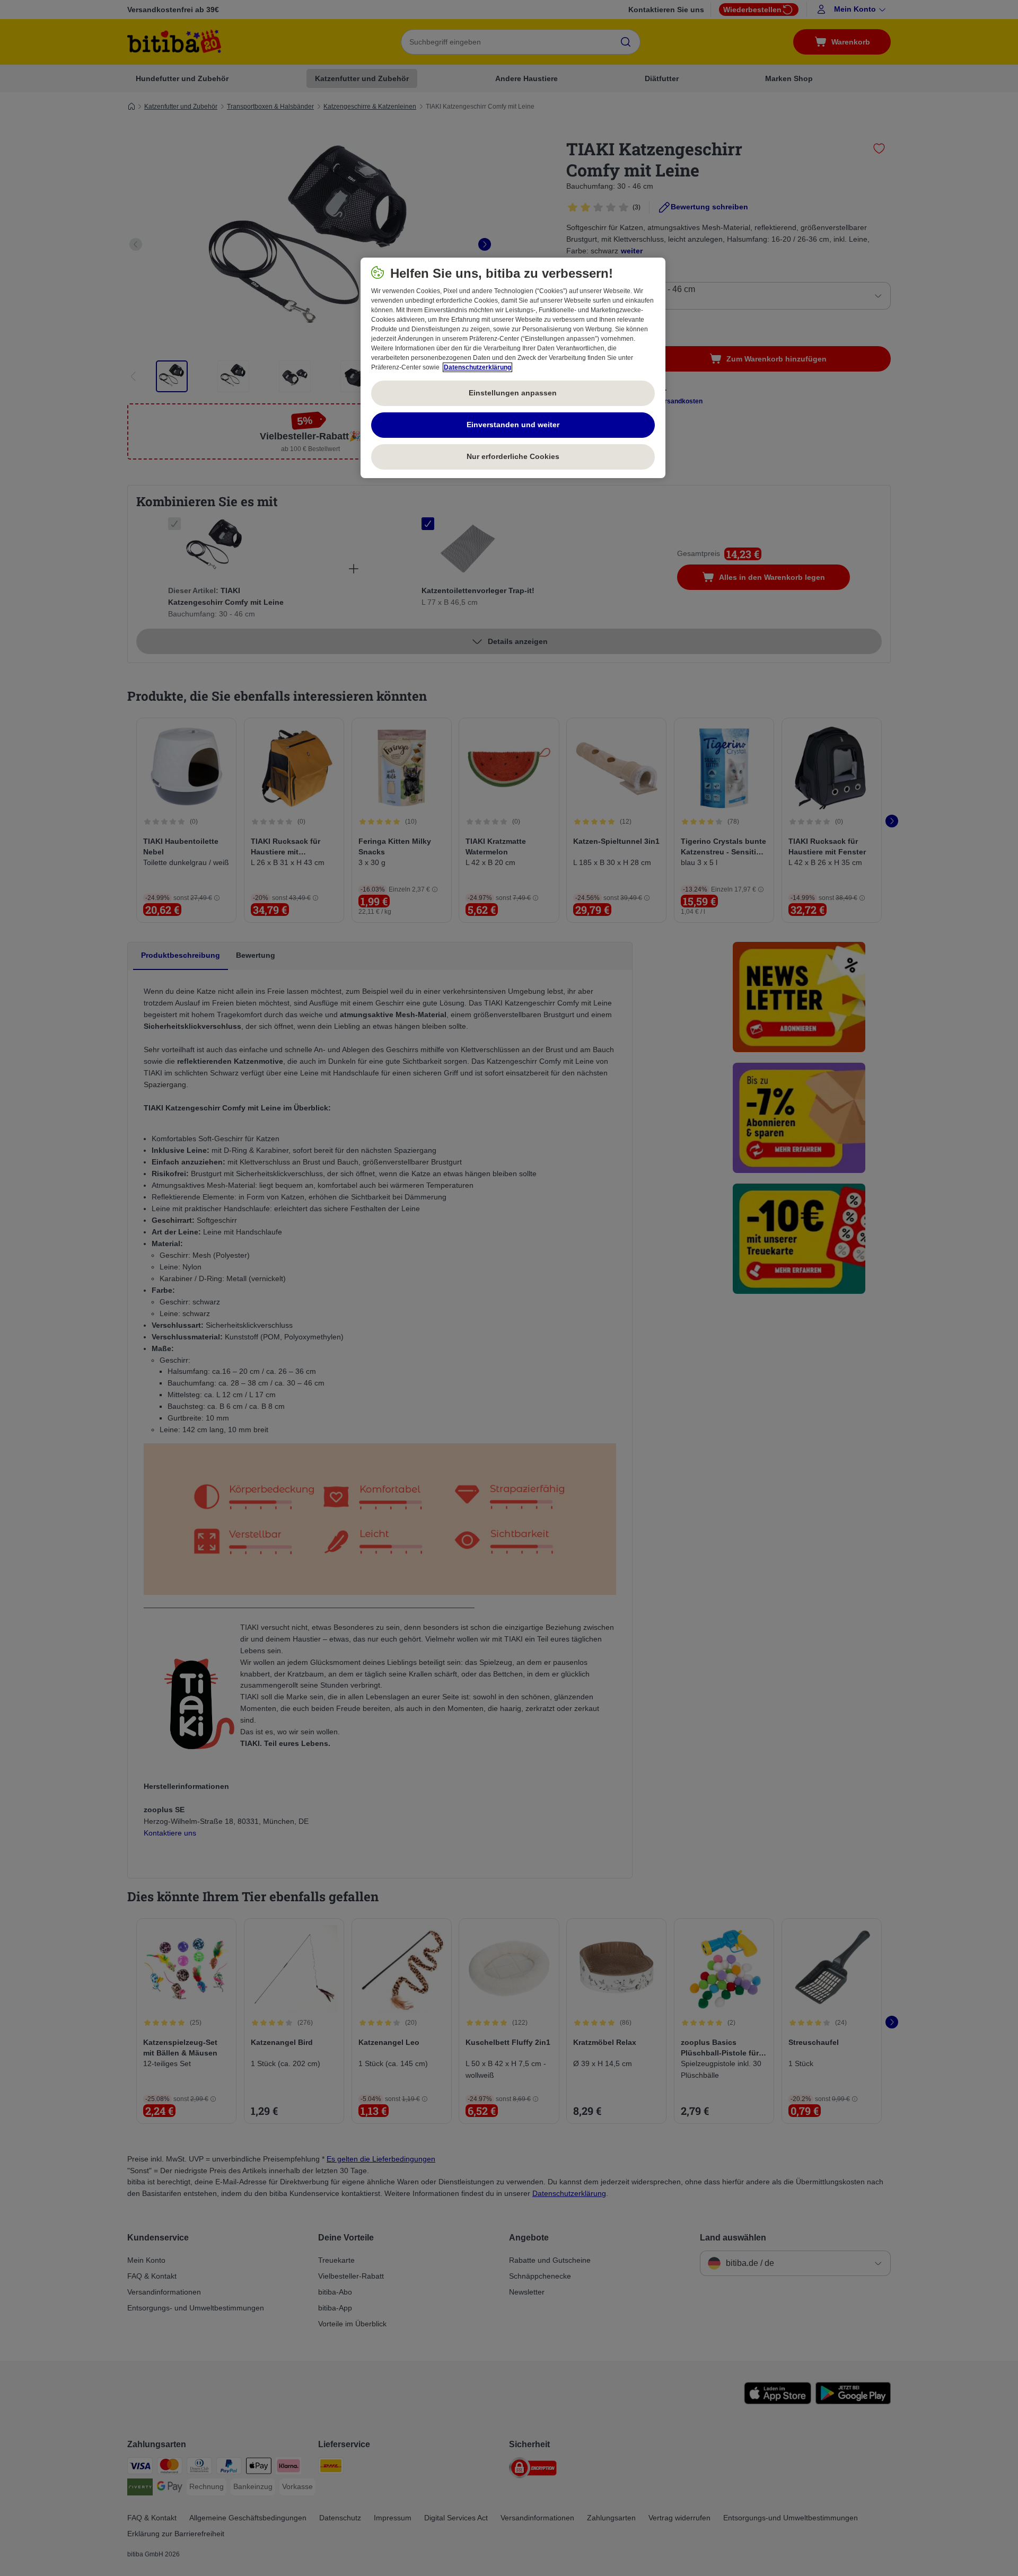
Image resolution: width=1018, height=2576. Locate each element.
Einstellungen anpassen (513, 393)
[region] (513, 368)
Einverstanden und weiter (513, 425)
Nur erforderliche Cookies (513, 456)
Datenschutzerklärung (477, 367)
